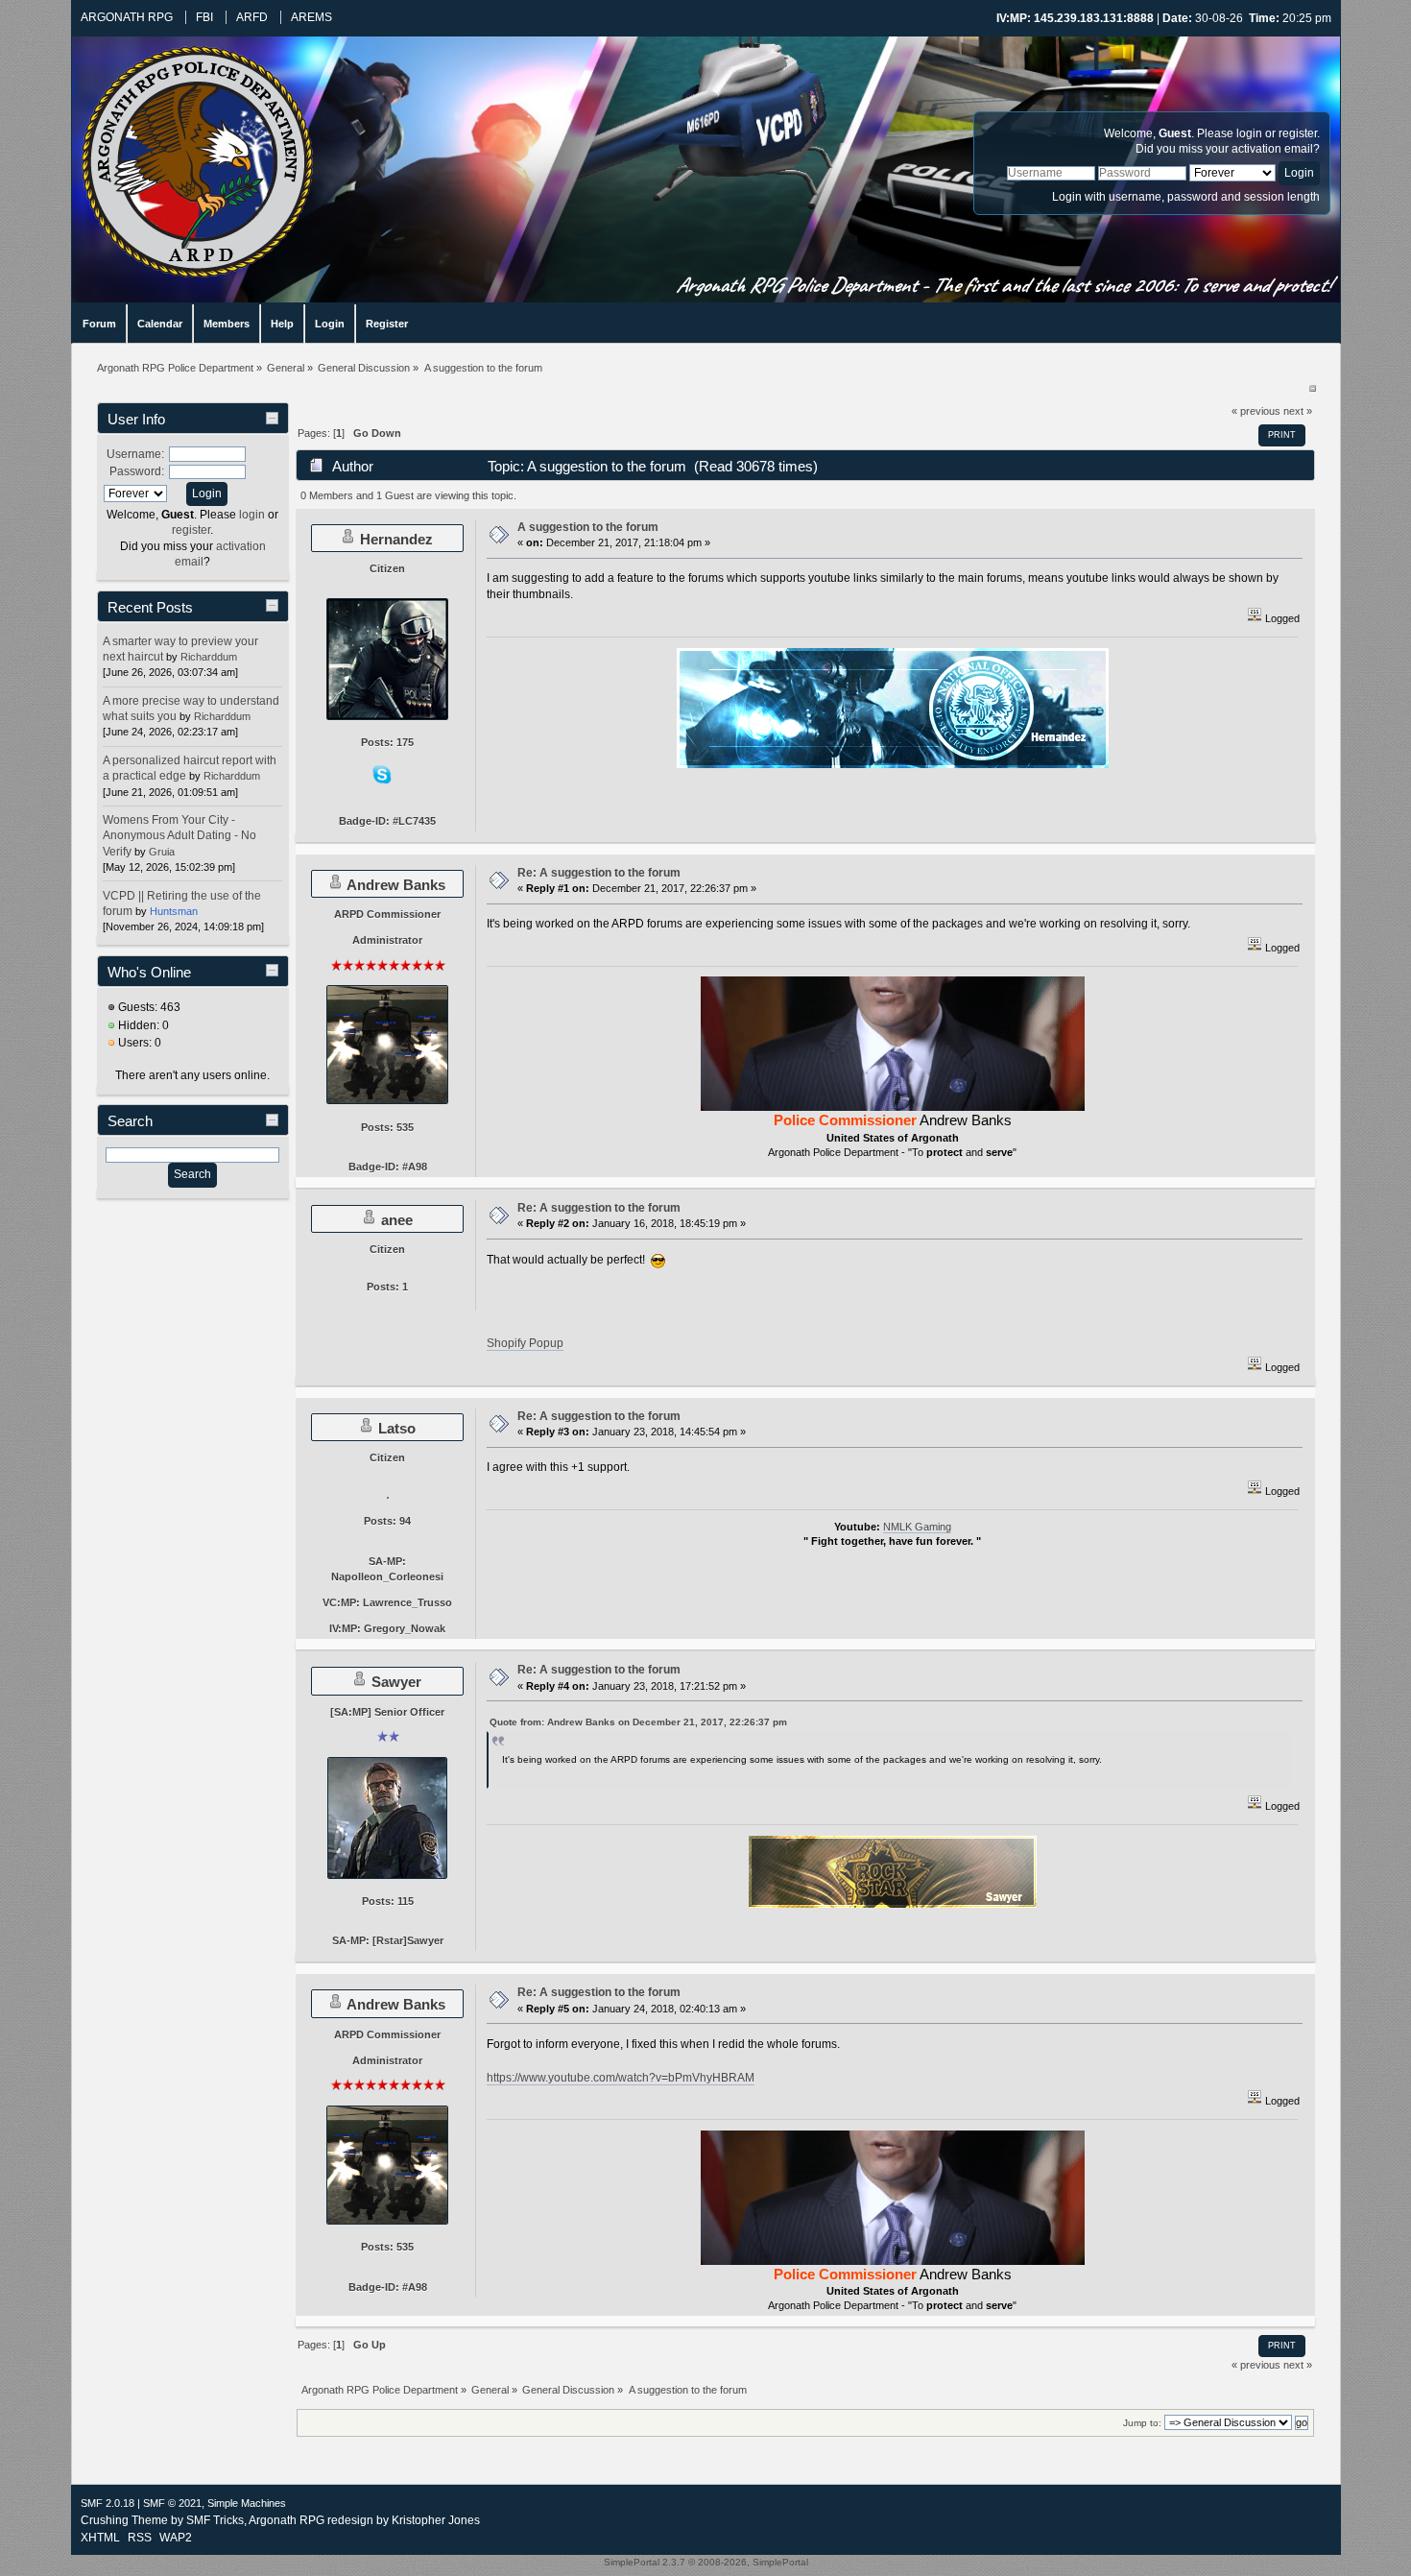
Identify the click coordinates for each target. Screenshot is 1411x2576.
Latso (397, 1428)
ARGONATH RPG (127, 17)
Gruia (162, 852)
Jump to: (1142, 2423)
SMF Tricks (215, 2520)
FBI (204, 17)
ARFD (252, 17)
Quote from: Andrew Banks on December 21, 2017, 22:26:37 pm (638, 1722)
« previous (1256, 411)
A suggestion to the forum (588, 527)
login (1249, 133)
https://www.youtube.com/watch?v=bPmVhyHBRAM (621, 2078)
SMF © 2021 (172, 2503)
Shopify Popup (525, 1343)
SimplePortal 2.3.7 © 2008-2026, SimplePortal (706, 2562)
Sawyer (396, 1682)
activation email (1272, 149)
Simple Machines (247, 2503)
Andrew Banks (396, 885)
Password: (137, 471)
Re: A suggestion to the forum (599, 873)
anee (397, 1220)
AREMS (311, 17)
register (1298, 133)
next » (1298, 411)
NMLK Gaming (917, 1527)
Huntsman (174, 911)
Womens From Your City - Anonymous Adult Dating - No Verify (179, 835)
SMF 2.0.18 (108, 2503)
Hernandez (396, 539)
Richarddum (209, 657)
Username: (135, 454)
